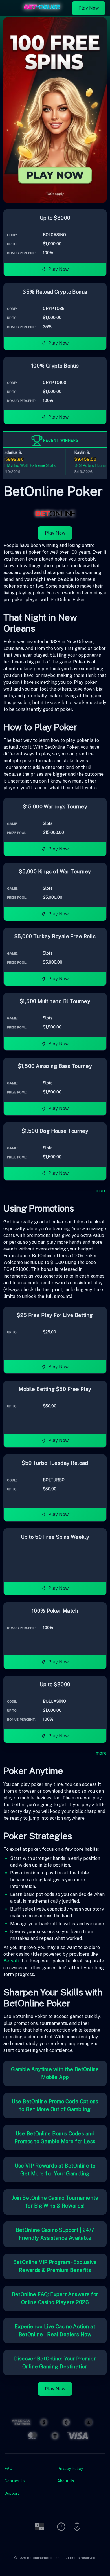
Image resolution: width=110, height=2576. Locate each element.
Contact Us (15, 2481)
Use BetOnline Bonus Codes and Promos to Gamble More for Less (55, 2137)
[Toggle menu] (10, 8)
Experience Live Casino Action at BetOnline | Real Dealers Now (55, 2330)
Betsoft (12, 1961)
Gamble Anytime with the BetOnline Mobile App (55, 2073)
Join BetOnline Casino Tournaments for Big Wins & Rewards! (55, 2202)
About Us (66, 2481)
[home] (44, 12)
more (101, 1191)
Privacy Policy (70, 2469)
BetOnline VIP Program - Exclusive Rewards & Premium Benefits (55, 2266)
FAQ (8, 2469)
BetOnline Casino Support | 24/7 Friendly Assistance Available (55, 2234)
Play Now (89, 8)
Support (12, 2493)
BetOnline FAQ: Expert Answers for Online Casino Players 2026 (55, 2298)
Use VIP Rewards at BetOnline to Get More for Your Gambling (55, 2170)
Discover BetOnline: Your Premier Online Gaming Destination (55, 2363)
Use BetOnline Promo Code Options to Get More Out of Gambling (55, 2105)
